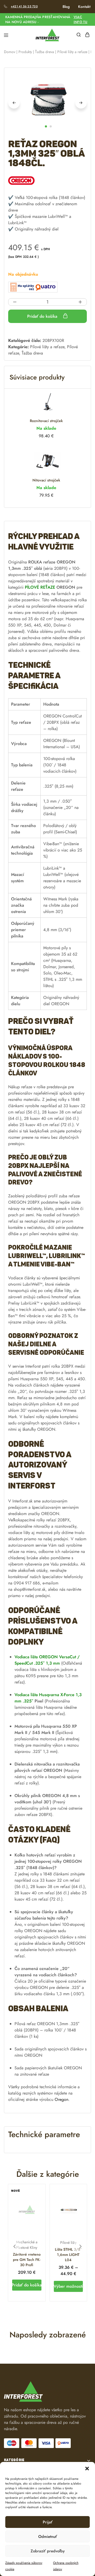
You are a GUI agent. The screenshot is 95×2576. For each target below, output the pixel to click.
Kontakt (84, 7)
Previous (14, 103)
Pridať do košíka (43, 316)
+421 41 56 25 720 (24, 6)
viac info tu (81, 19)
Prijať (48, 2522)
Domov (10, 52)
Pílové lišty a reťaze (72, 52)
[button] (87, 2469)
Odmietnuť (48, 2537)
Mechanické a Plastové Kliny (27, 2245)
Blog (66, 7)
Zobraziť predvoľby (48, 2551)
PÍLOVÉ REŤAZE (40, 587)
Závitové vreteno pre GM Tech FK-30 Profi (27, 2260)
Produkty (25, 52)
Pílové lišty (68, 2243)
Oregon (61, 2099)
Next (81, 103)
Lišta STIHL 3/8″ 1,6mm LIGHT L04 (68, 2255)
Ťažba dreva (45, 52)
